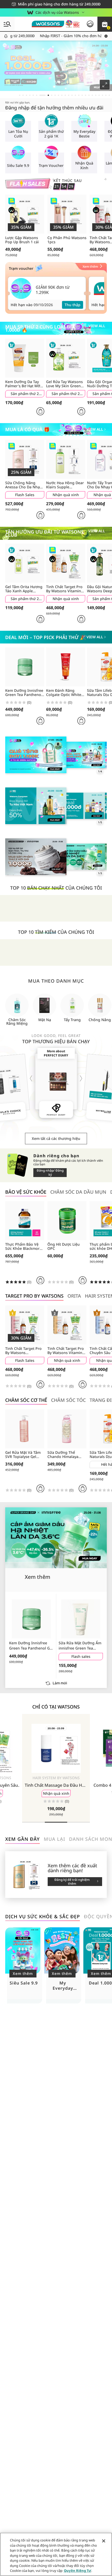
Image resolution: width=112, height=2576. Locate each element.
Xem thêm (23, 1973)
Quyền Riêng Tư (77, 2571)
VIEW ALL (97, 326)
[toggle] (5, 45)
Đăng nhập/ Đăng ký (50, 1172)
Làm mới (60, 1683)
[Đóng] (104, 2541)
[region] (56, 2554)
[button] (105, 24)
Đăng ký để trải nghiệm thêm (72, 1882)
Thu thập (73, 305)
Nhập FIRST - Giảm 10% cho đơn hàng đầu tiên (48, 36)
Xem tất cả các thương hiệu (56, 1138)
